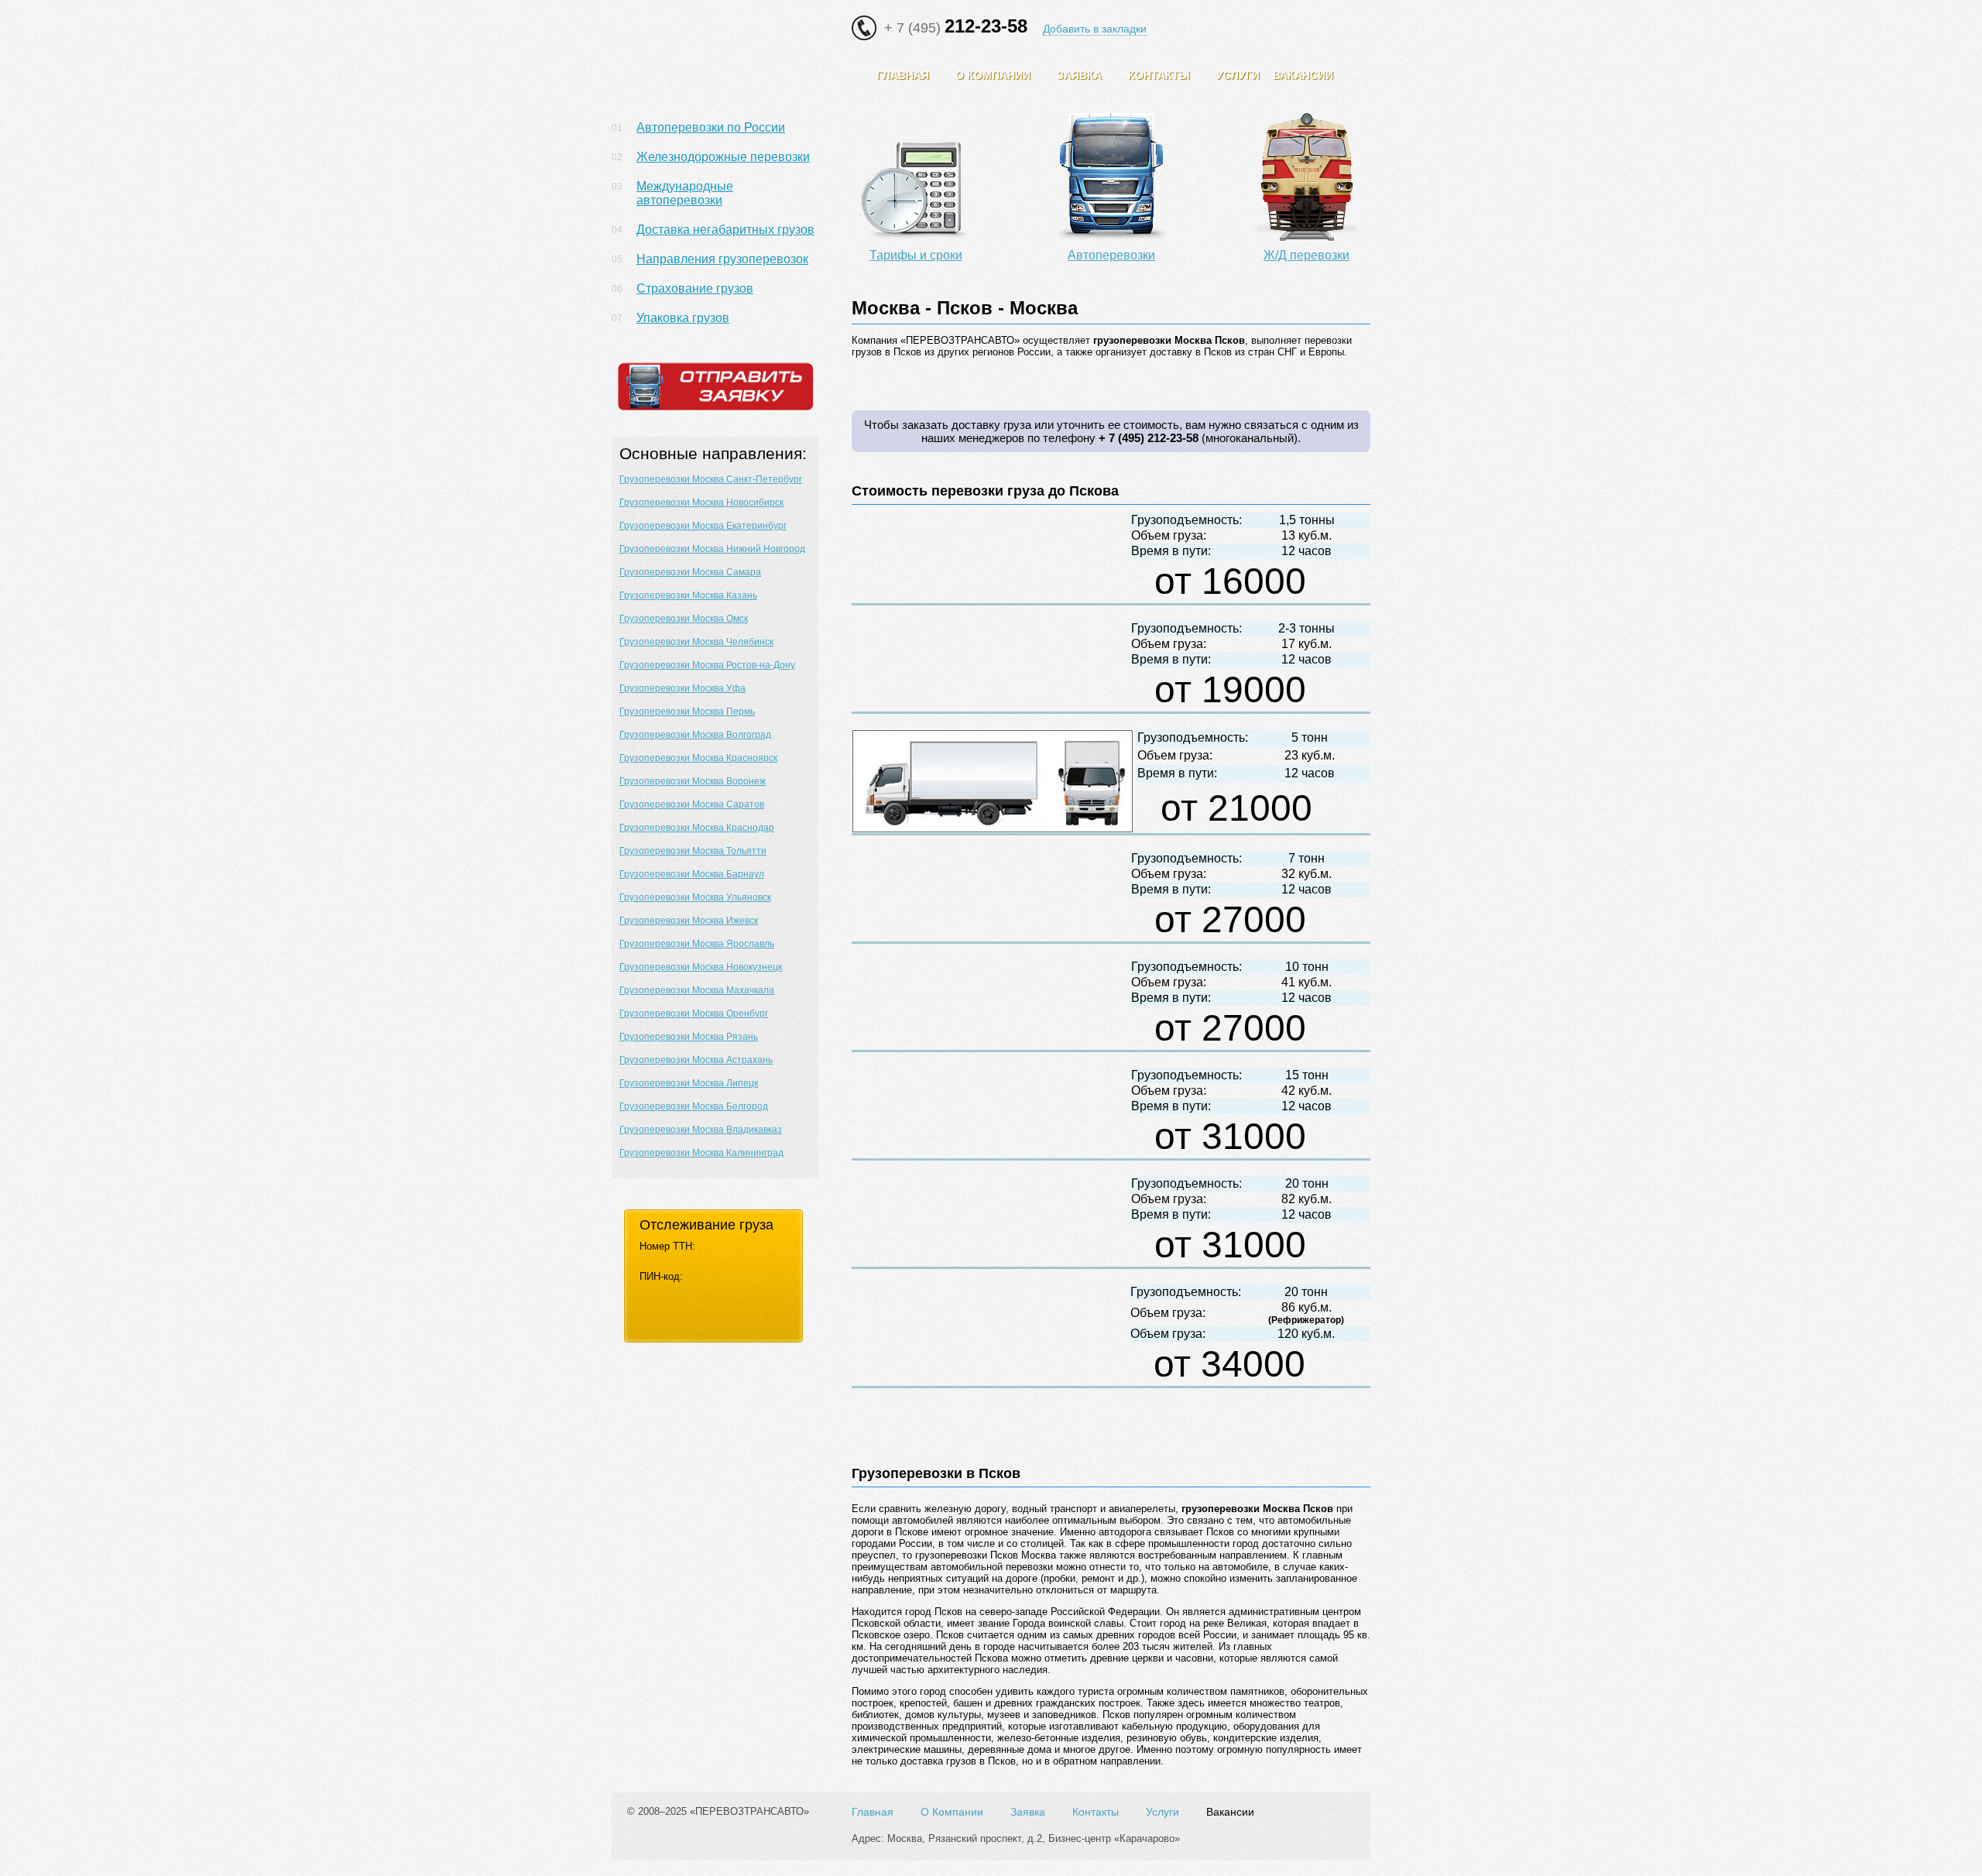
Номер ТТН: (667, 1246)
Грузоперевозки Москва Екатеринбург (703, 526)
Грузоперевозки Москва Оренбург (694, 1013)
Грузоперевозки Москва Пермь (687, 712)
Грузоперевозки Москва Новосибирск (701, 502)
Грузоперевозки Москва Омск (684, 619)
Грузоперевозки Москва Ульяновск (695, 897)
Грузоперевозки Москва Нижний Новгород (712, 549)
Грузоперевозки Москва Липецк (689, 1083)
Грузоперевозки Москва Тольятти (693, 851)
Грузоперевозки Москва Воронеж (693, 781)
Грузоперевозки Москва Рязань (689, 1037)
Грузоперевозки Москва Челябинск (696, 642)
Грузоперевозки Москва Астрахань (696, 1060)
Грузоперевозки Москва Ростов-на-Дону (707, 665)
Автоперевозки (1111, 255)
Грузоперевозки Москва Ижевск (689, 921)
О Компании (952, 1812)
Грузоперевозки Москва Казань (688, 595)
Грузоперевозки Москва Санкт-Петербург (711, 479)
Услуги (1162, 1812)
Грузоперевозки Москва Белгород (694, 1106)
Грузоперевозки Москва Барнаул (692, 874)
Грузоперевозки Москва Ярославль (697, 944)
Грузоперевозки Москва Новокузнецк (701, 967)
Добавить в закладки (1095, 29)
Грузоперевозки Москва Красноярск (698, 758)
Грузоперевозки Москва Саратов (692, 804)
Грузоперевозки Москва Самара (690, 572)
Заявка (1028, 1812)
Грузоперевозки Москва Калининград (701, 1153)
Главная (873, 1812)
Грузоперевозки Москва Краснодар (697, 828)
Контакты (1096, 1812)
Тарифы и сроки (916, 255)
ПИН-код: (661, 1276)
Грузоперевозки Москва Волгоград (695, 735)
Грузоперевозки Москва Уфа (682, 688)
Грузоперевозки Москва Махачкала (697, 990)
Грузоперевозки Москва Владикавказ (701, 1130)
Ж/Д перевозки (1306, 255)
